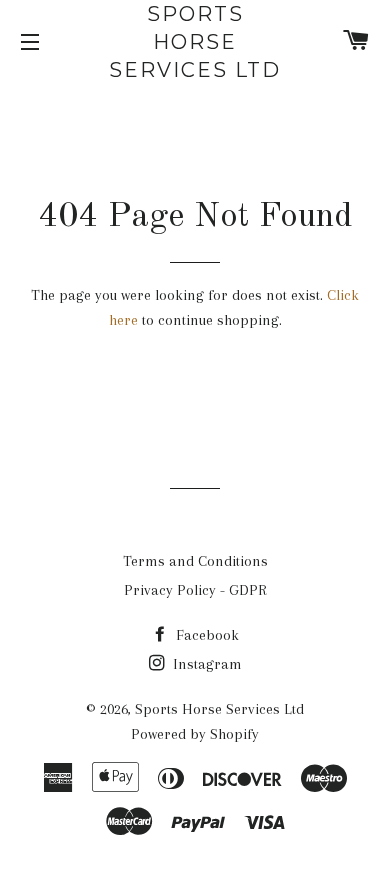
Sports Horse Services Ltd (195, 42)
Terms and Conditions (195, 561)
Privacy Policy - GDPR (195, 590)
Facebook (205, 635)
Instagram (205, 664)
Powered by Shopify (195, 734)
